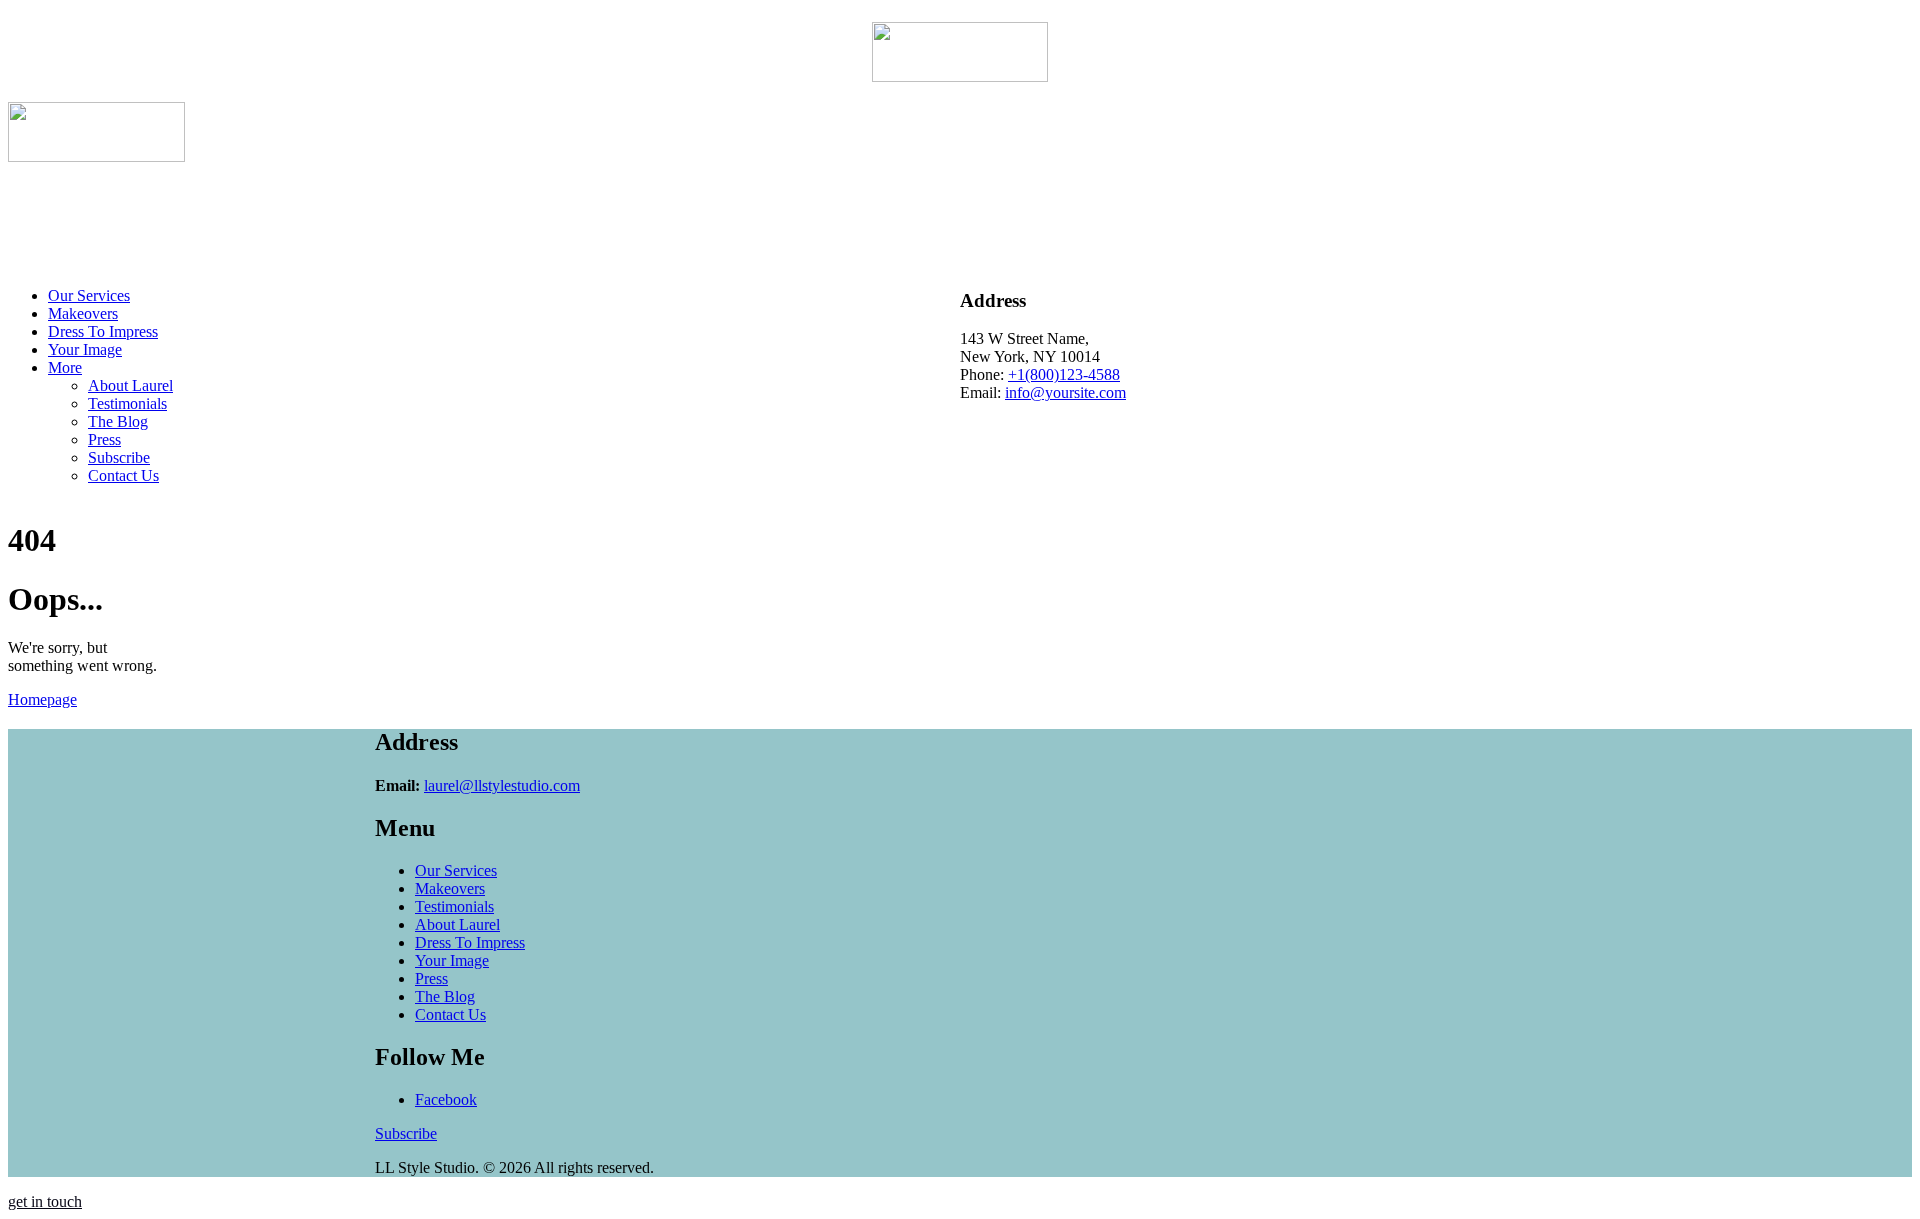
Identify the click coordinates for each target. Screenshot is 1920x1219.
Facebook (446, 1099)
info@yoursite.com (1065, 392)
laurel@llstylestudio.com (502, 785)
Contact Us (450, 1014)
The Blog (445, 996)
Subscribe (406, 1133)
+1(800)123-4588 (1064, 374)
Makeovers (450, 888)
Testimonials (454, 906)
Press (431, 978)
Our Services (456, 870)
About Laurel (457, 924)
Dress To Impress (470, 942)
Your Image (452, 960)
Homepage (42, 699)
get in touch (45, 1201)
